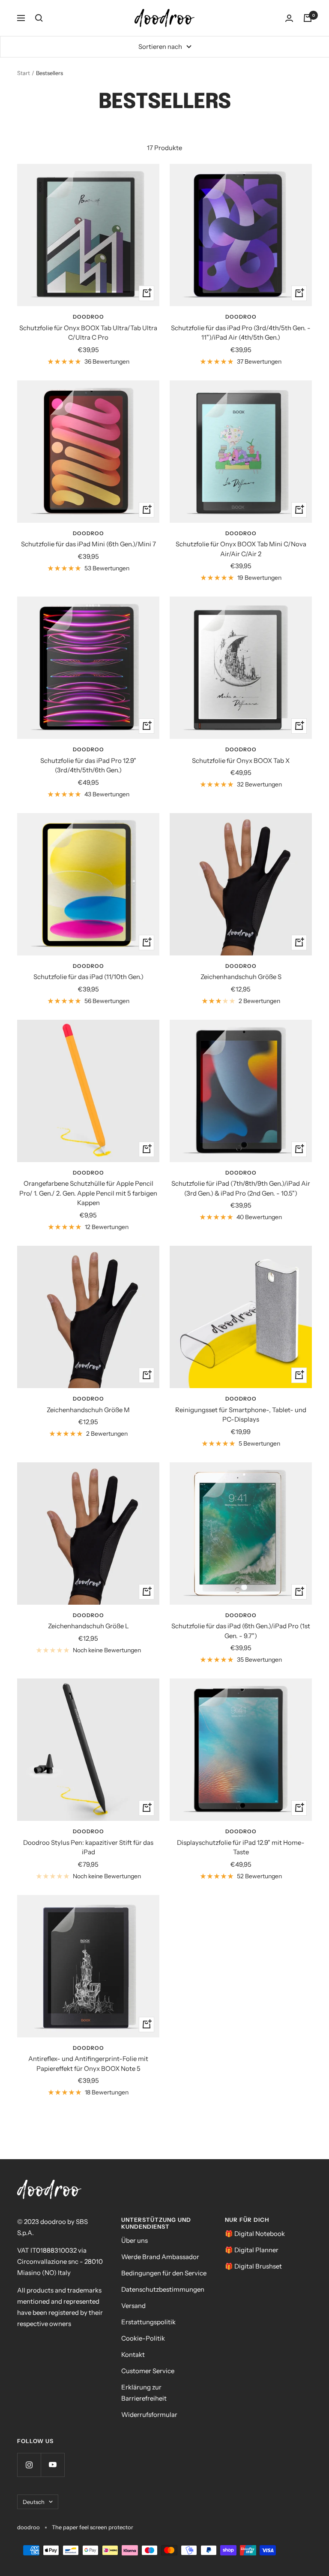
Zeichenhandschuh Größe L (88, 1626)
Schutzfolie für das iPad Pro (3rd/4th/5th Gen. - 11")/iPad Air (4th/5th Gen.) (241, 333)
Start (24, 73)
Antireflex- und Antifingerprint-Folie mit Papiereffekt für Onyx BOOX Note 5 (88, 2064)
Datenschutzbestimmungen (163, 2289)
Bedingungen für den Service (164, 2273)
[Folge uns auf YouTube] (52, 2465)
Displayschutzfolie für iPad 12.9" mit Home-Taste (241, 1847)
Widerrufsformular (149, 2415)
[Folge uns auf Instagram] (29, 2465)
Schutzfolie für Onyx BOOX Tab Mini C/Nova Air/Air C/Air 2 (241, 549)
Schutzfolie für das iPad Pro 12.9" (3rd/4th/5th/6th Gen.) (88, 765)
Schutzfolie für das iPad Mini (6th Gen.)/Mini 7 (88, 544)
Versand (133, 2306)
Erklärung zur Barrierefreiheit (144, 2393)
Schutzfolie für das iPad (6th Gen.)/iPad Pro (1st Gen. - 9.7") (241, 1631)
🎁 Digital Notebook (255, 2234)
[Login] (289, 18)
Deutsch (34, 2502)
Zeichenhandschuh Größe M (88, 1410)
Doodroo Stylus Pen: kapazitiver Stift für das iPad (88, 1847)
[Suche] (39, 18)
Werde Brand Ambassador (160, 2257)
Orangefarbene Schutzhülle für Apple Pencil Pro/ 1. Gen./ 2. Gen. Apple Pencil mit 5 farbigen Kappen (88, 1193)
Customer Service (148, 2371)
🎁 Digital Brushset (253, 2266)
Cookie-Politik (143, 2338)
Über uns (135, 2240)
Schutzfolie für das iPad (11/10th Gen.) (88, 977)
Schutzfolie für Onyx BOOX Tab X (241, 761)
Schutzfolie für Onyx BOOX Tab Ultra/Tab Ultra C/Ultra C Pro (88, 333)
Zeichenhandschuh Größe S (241, 977)
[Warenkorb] (308, 18)
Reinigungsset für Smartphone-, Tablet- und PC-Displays (241, 1415)
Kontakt (133, 2355)
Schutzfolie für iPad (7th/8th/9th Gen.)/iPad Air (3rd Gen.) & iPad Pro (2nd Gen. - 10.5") (241, 1188)
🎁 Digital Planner (252, 2250)
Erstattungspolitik (148, 2322)
